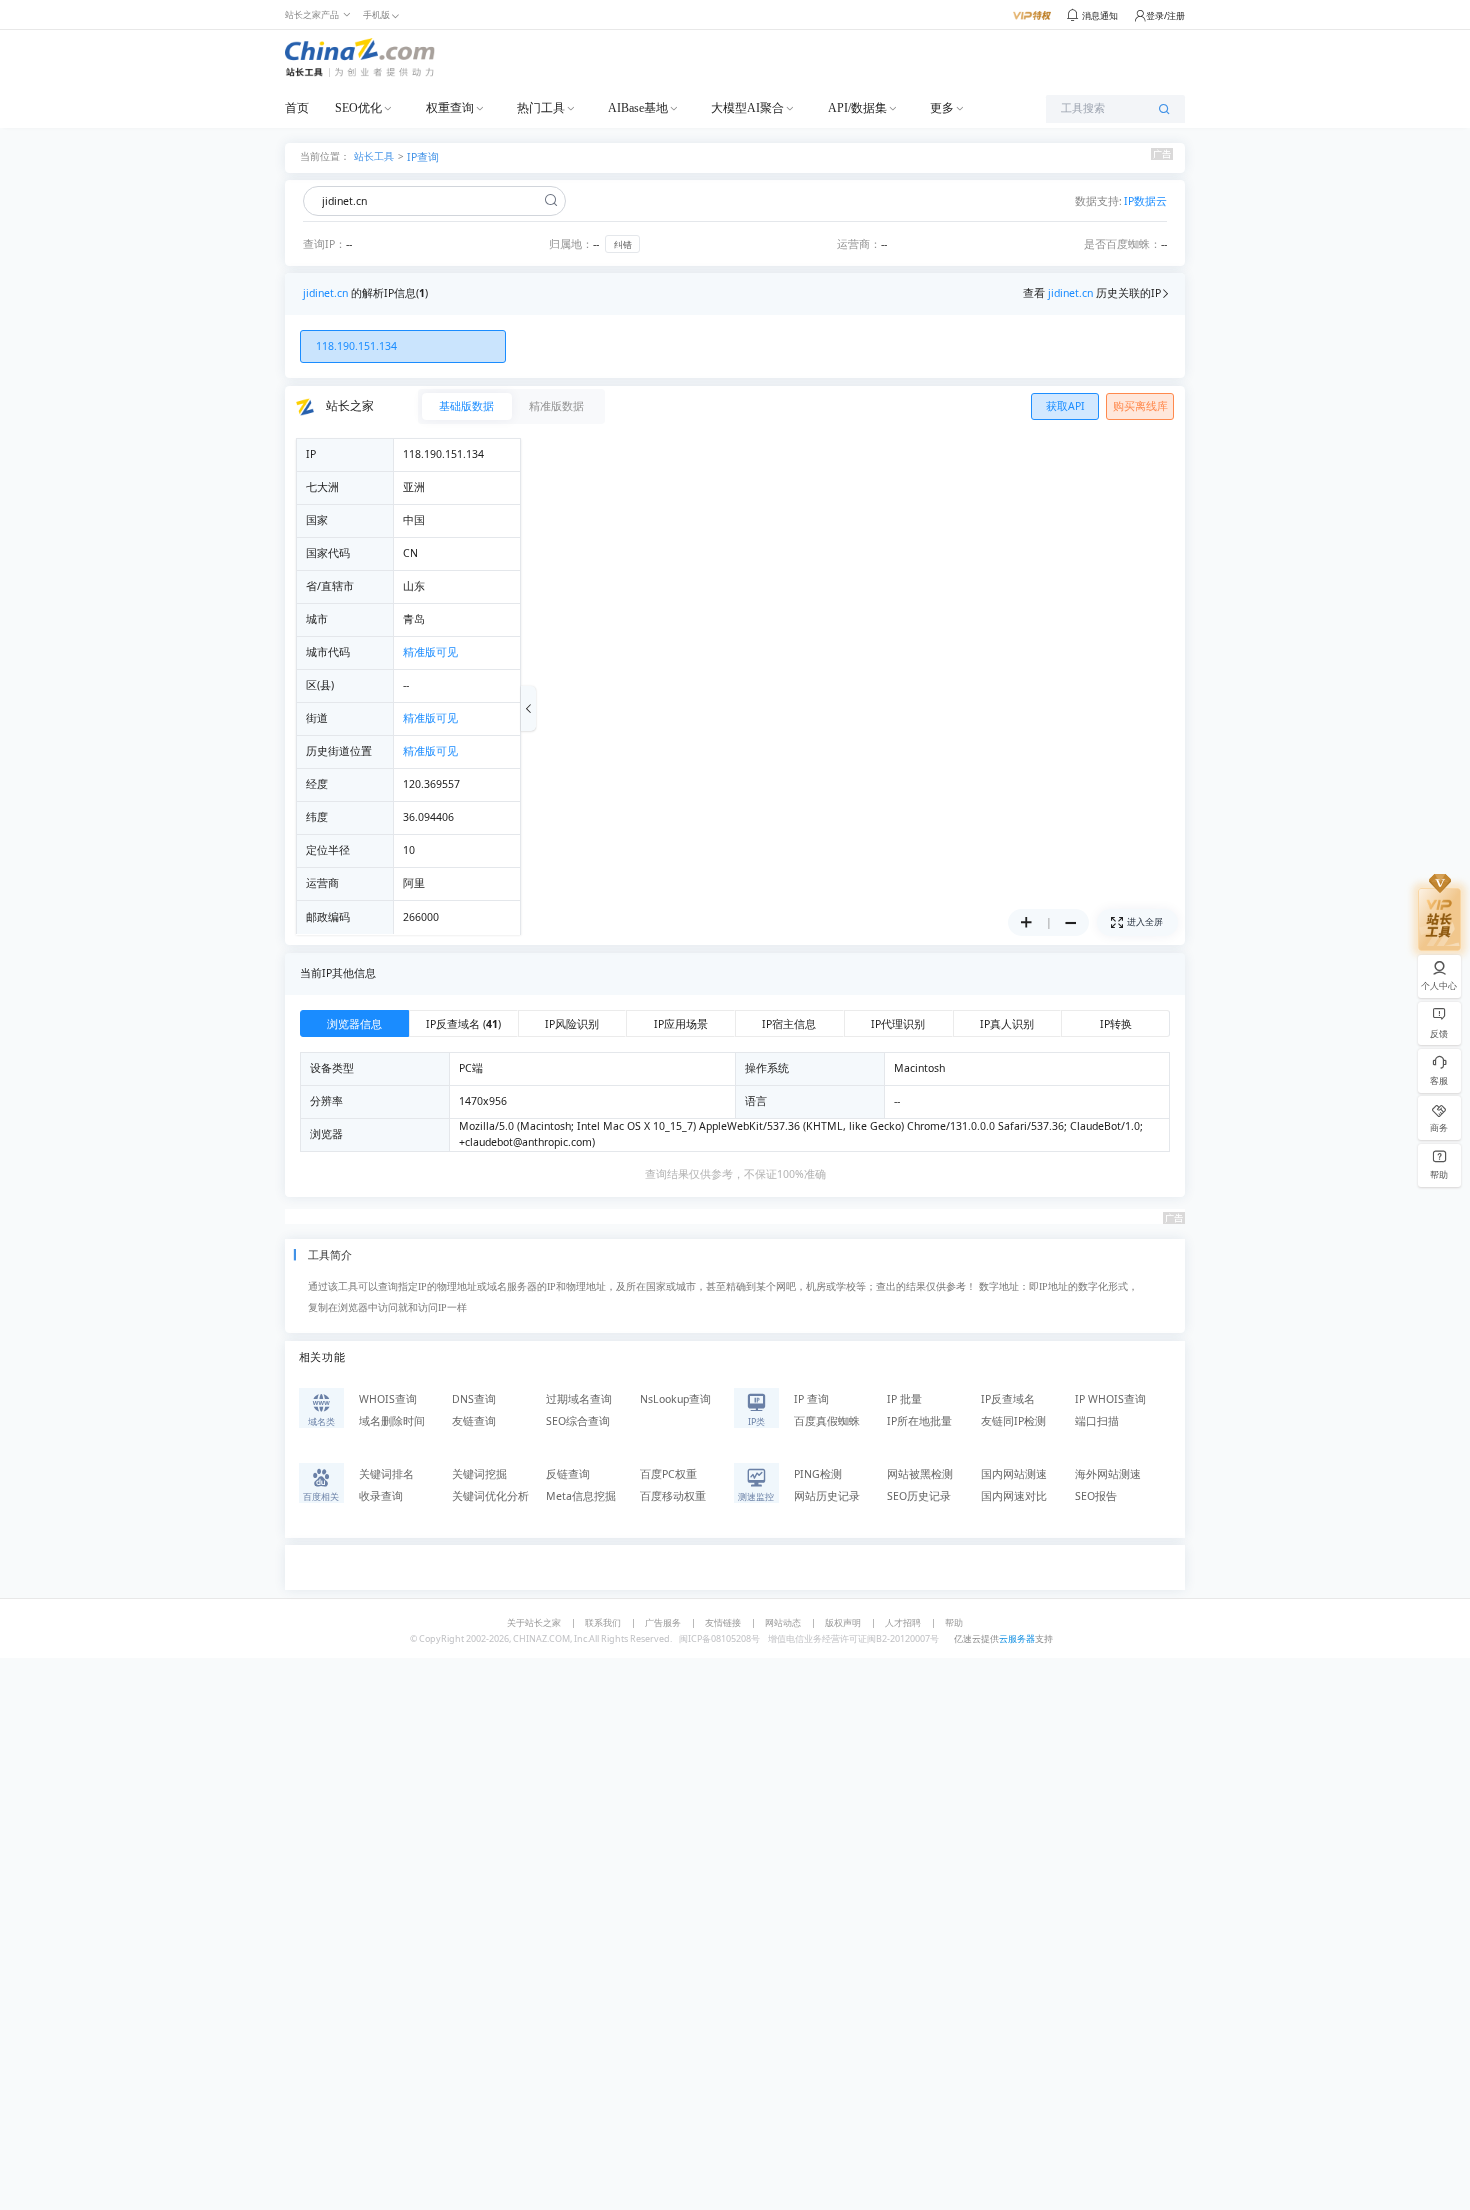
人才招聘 (903, 1622)
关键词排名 (386, 1474)
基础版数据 (466, 406)
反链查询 (568, 1474)
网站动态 (783, 1622)
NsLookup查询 (675, 1399)
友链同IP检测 (1013, 1421)
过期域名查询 (579, 1399)
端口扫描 (1097, 1421)
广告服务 (663, 1622)
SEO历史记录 (919, 1496)
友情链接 (723, 1622)
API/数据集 (857, 108)
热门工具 (541, 108)
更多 (942, 108)
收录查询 (381, 1496)
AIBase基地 (638, 108)
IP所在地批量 (919, 1421)
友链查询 (474, 1421)
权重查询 (450, 108)
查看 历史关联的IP (1092, 293)
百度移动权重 (673, 1496)
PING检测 (818, 1474)
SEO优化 (358, 108)
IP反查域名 (1008, 1399)
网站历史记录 (827, 1496)
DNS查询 (474, 1399)
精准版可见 (430, 652)
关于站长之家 (534, 1622)
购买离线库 (1140, 406)
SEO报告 (1096, 1496)
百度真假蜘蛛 (827, 1421)
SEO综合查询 (578, 1421)
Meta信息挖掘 (581, 1496)
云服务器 (1017, 1638)
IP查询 (423, 157)
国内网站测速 (1014, 1474)
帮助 (954, 1622)
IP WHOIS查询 (1110, 1399)
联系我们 (603, 1622)
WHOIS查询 (388, 1399)
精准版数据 (556, 406)
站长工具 (374, 155)
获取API (1065, 406)
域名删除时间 (392, 1421)
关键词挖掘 (479, 1474)
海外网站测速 (1108, 1474)
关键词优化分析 (490, 1496)
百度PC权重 (668, 1474)
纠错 (623, 244)
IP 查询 (811, 1399)
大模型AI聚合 (747, 108)
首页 (297, 108)
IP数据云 (1145, 201)
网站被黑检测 (920, 1474)
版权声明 (843, 1622)
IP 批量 (904, 1399)
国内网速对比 (1014, 1496)
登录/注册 (1165, 15)
